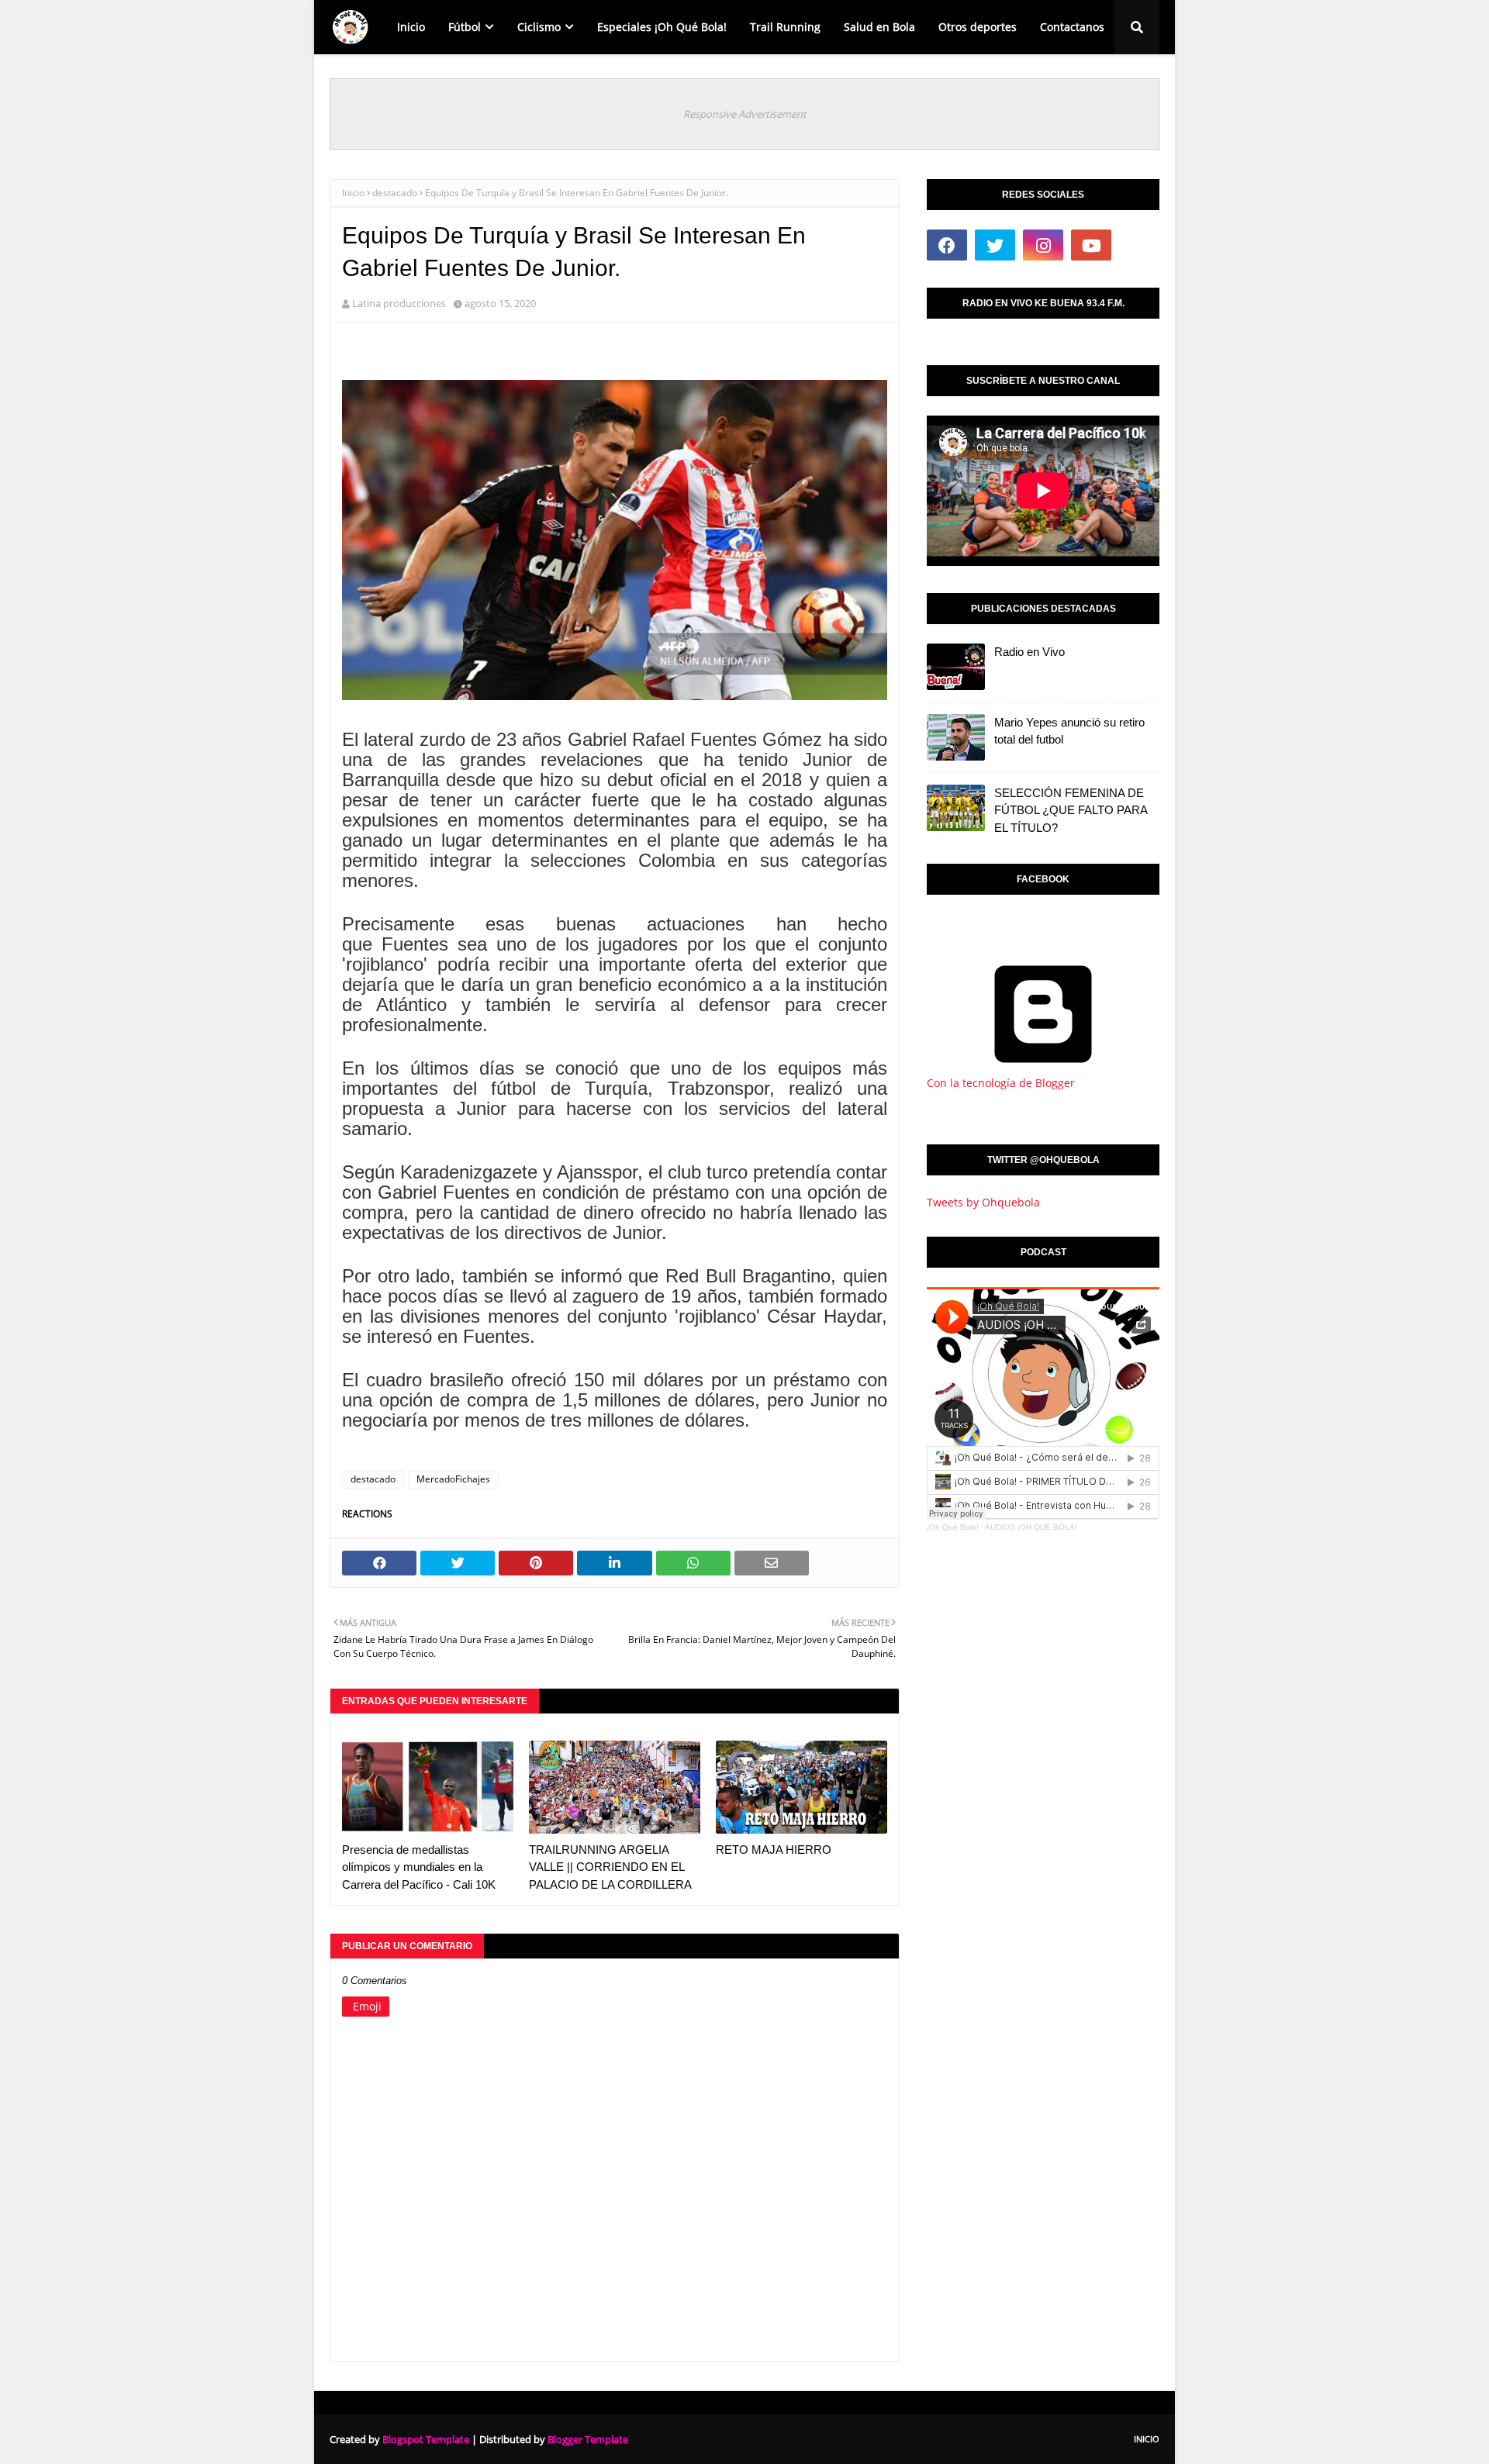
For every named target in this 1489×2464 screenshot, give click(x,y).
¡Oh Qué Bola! (953, 1527)
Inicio (353, 193)
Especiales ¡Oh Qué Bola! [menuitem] (662, 27)
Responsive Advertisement (745, 114)
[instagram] (1043, 245)
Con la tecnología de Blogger (1001, 1083)
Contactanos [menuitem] (1072, 27)
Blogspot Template (426, 2439)
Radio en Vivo (1030, 652)
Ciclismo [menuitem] (539, 27)
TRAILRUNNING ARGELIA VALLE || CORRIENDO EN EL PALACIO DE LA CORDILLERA (610, 1867)
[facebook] (947, 245)
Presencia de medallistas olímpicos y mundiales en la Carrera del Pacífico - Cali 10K (419, 1867)
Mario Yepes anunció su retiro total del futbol (1069, 731)
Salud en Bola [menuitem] (879, 27)
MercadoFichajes (453, 1479)
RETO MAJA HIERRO (774, 1850)
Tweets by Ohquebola (983, 1202)
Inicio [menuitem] (411, 27)
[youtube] (1091, 245)
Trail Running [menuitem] (785, 27)
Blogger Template (588, 2439)
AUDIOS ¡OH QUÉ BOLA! (1031, 1527)
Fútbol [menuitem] (465, 27)
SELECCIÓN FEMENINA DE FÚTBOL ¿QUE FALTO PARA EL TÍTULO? (1071, 810)
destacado (395, 193)
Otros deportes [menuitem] (978, 27)
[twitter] (995, 245)
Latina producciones (399, 303)
